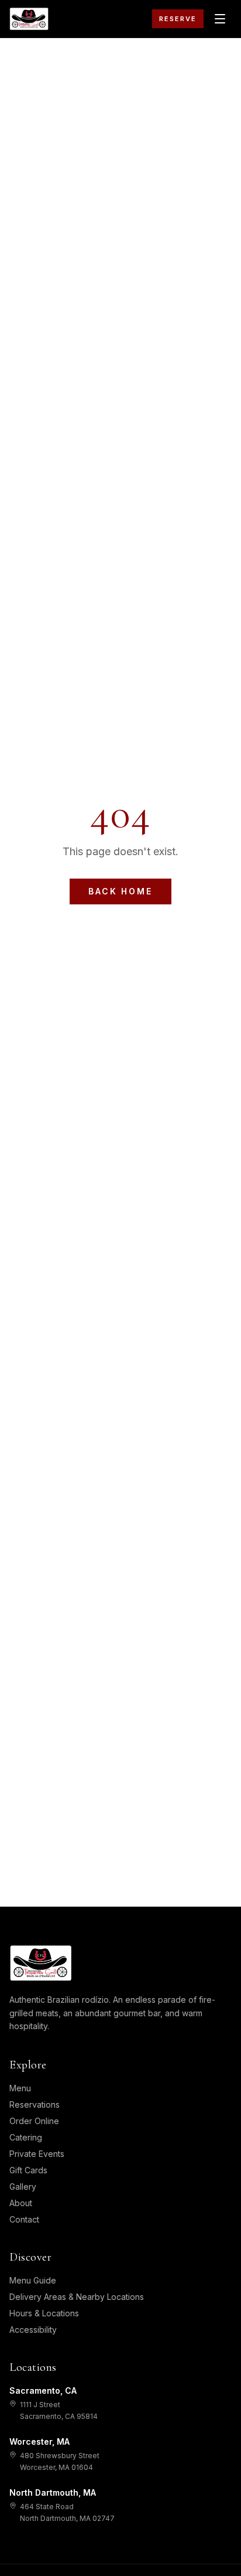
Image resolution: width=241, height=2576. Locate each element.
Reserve (178, 19)
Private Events (37, 2154)
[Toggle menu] (220, 19)
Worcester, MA (39, 2441)
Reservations (35, 2104)
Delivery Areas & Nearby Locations (77, 2297)
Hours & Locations (44, 2313)
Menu (20, 2088)
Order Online (34, 2121)
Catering (26, 2137)
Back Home (120, 891)
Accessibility (33, 2330)
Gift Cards (28, 2170)
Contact (24, 2219)
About (21, 2203)
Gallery (23, 2187)
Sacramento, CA (43, 2390)
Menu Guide (33, 2280)
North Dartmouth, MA (53, 2492)
